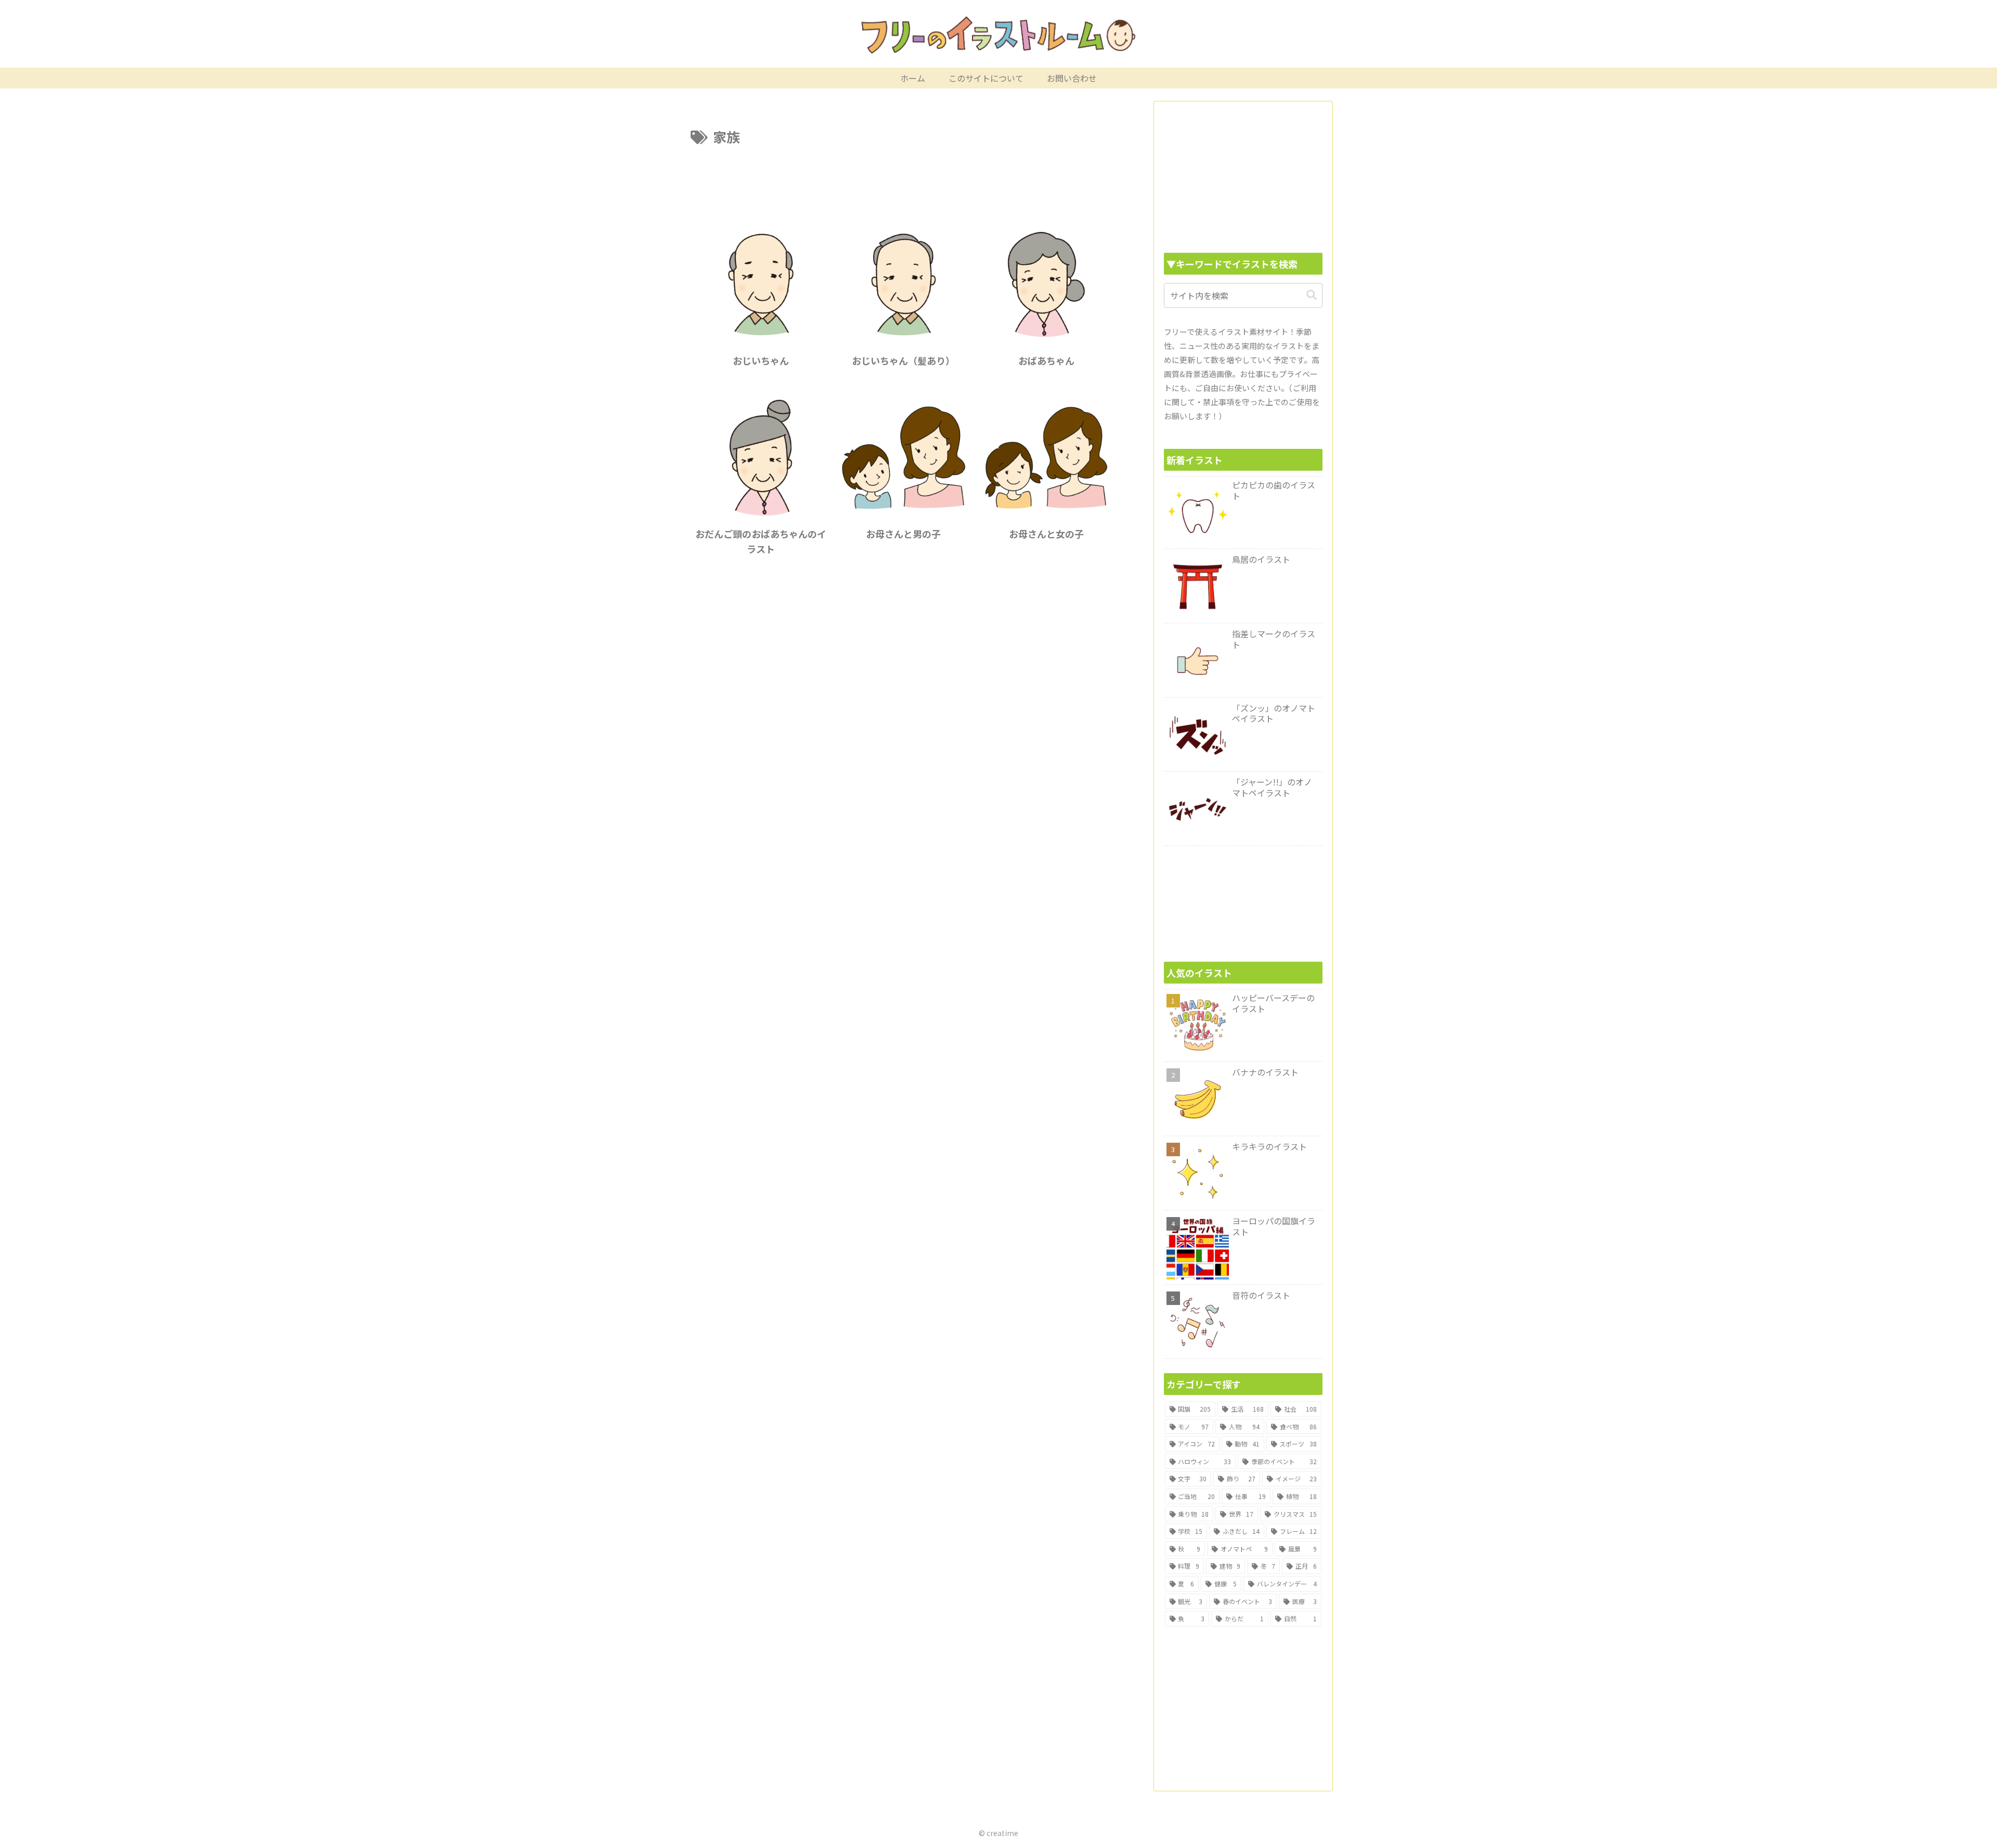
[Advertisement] (904, 177)
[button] (1312, 295)
